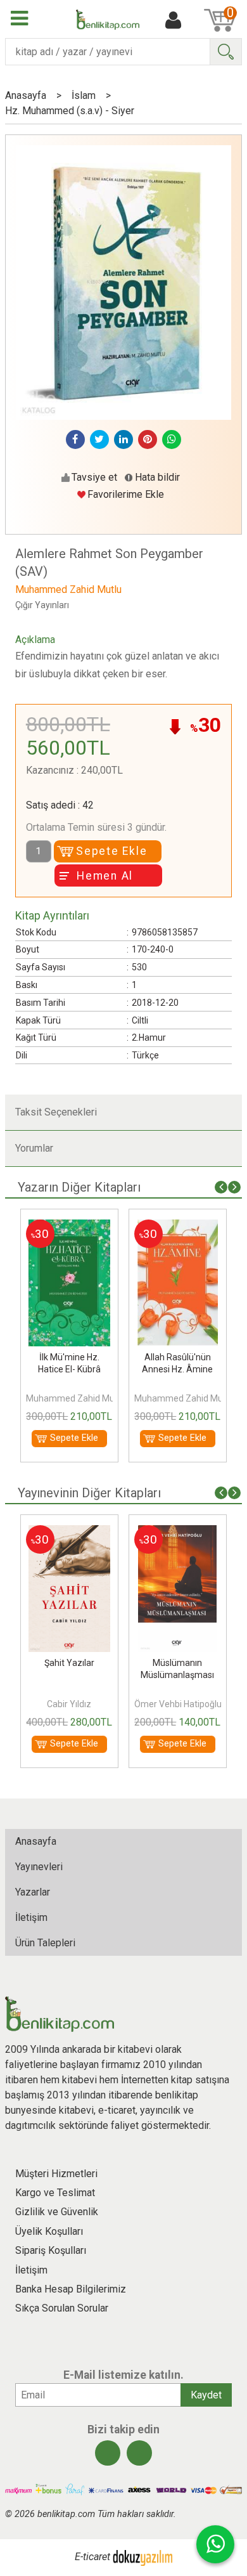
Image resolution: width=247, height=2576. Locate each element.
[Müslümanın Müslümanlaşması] (174, 1532)
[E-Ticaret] (142, 2557)
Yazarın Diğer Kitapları (79, 1187)
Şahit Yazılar (66, 1663)
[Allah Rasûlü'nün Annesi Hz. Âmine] (174, 1227)
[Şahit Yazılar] (66, 1532)
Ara (225, 52)
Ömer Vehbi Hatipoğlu (175, 1704)
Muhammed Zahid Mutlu (72, 1398)
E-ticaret (92, 2557)
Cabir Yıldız (66, 1704)
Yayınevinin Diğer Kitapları (89, 1493)
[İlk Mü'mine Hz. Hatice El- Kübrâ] (66, 1227)
